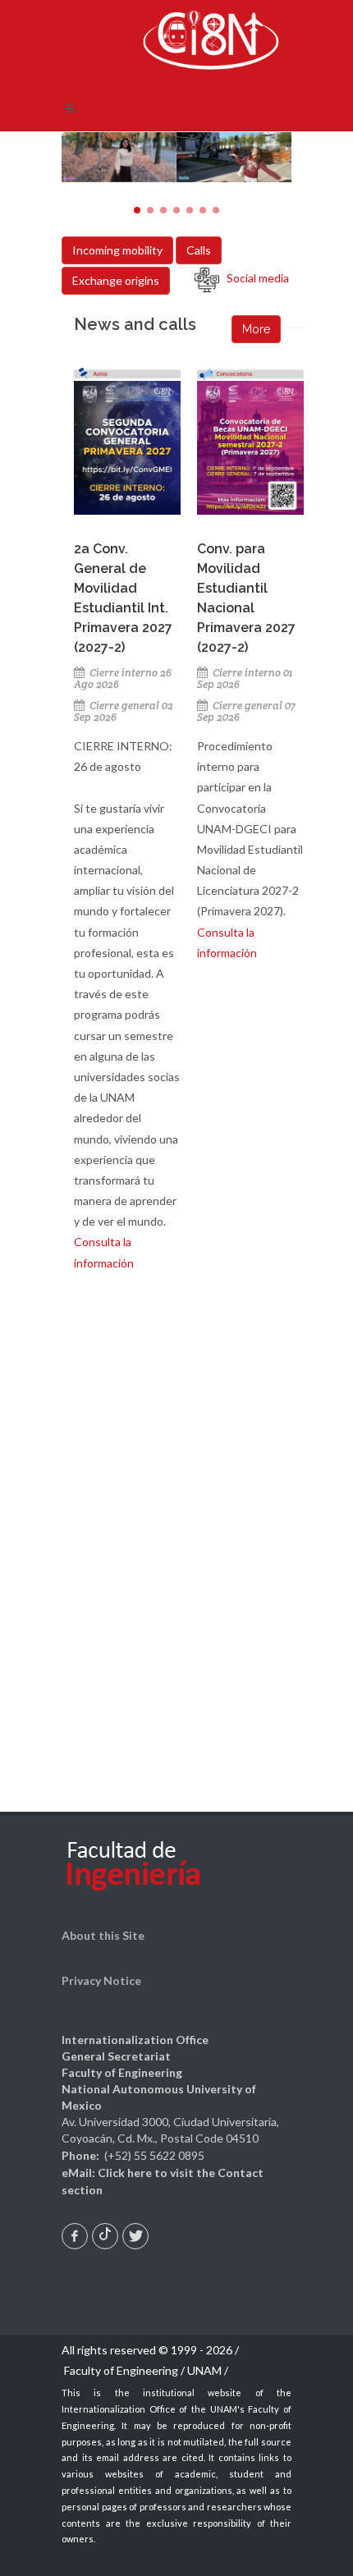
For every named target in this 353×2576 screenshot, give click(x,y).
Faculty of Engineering (121, 2370)
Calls (199, 250)
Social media (254, 278)
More (256, 329)
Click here (125, 2173)
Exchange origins (116, 280)
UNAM (204, 2370)
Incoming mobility (117, 250)
